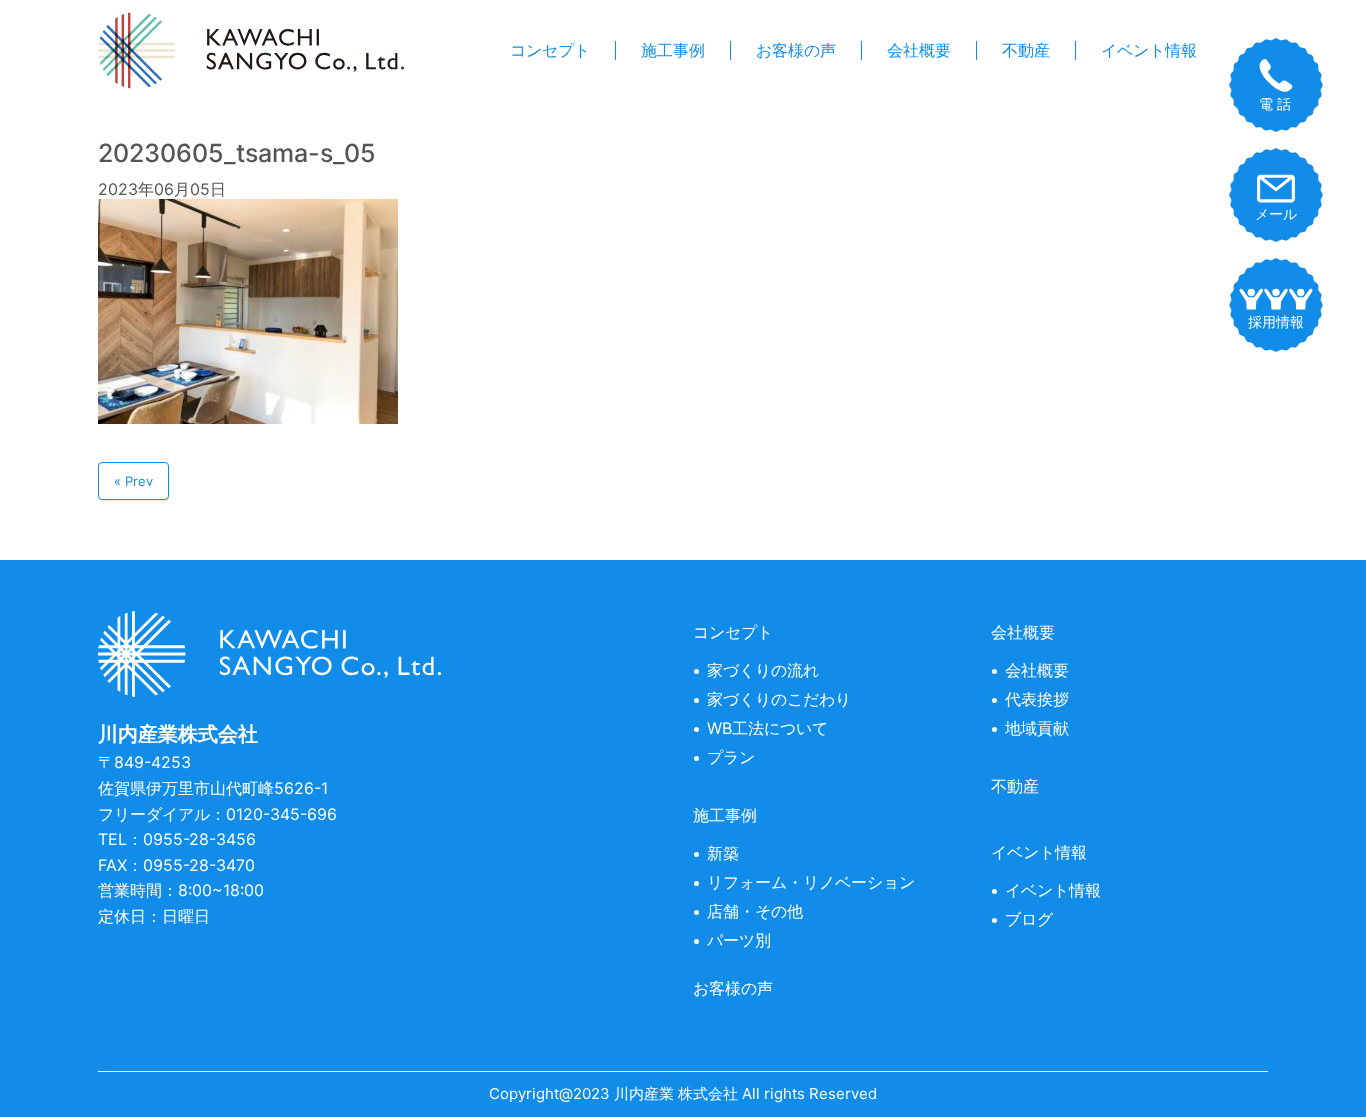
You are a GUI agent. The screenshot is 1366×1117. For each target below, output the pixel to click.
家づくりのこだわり (779, 699)
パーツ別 (739, 940)
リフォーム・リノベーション (811, 882)
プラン (731, 757)
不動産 (1026, 50)
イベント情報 (1149, 50)
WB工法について (767, 728)
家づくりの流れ (763, 670)
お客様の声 (796, 50)
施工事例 (673, 50)
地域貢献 (1037, 728)
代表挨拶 (1037, 699)
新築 (723, 853)
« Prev (133, 481)
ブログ (1029, 919)
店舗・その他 (755, 911)
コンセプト (550, 50)
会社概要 (919, 50)
